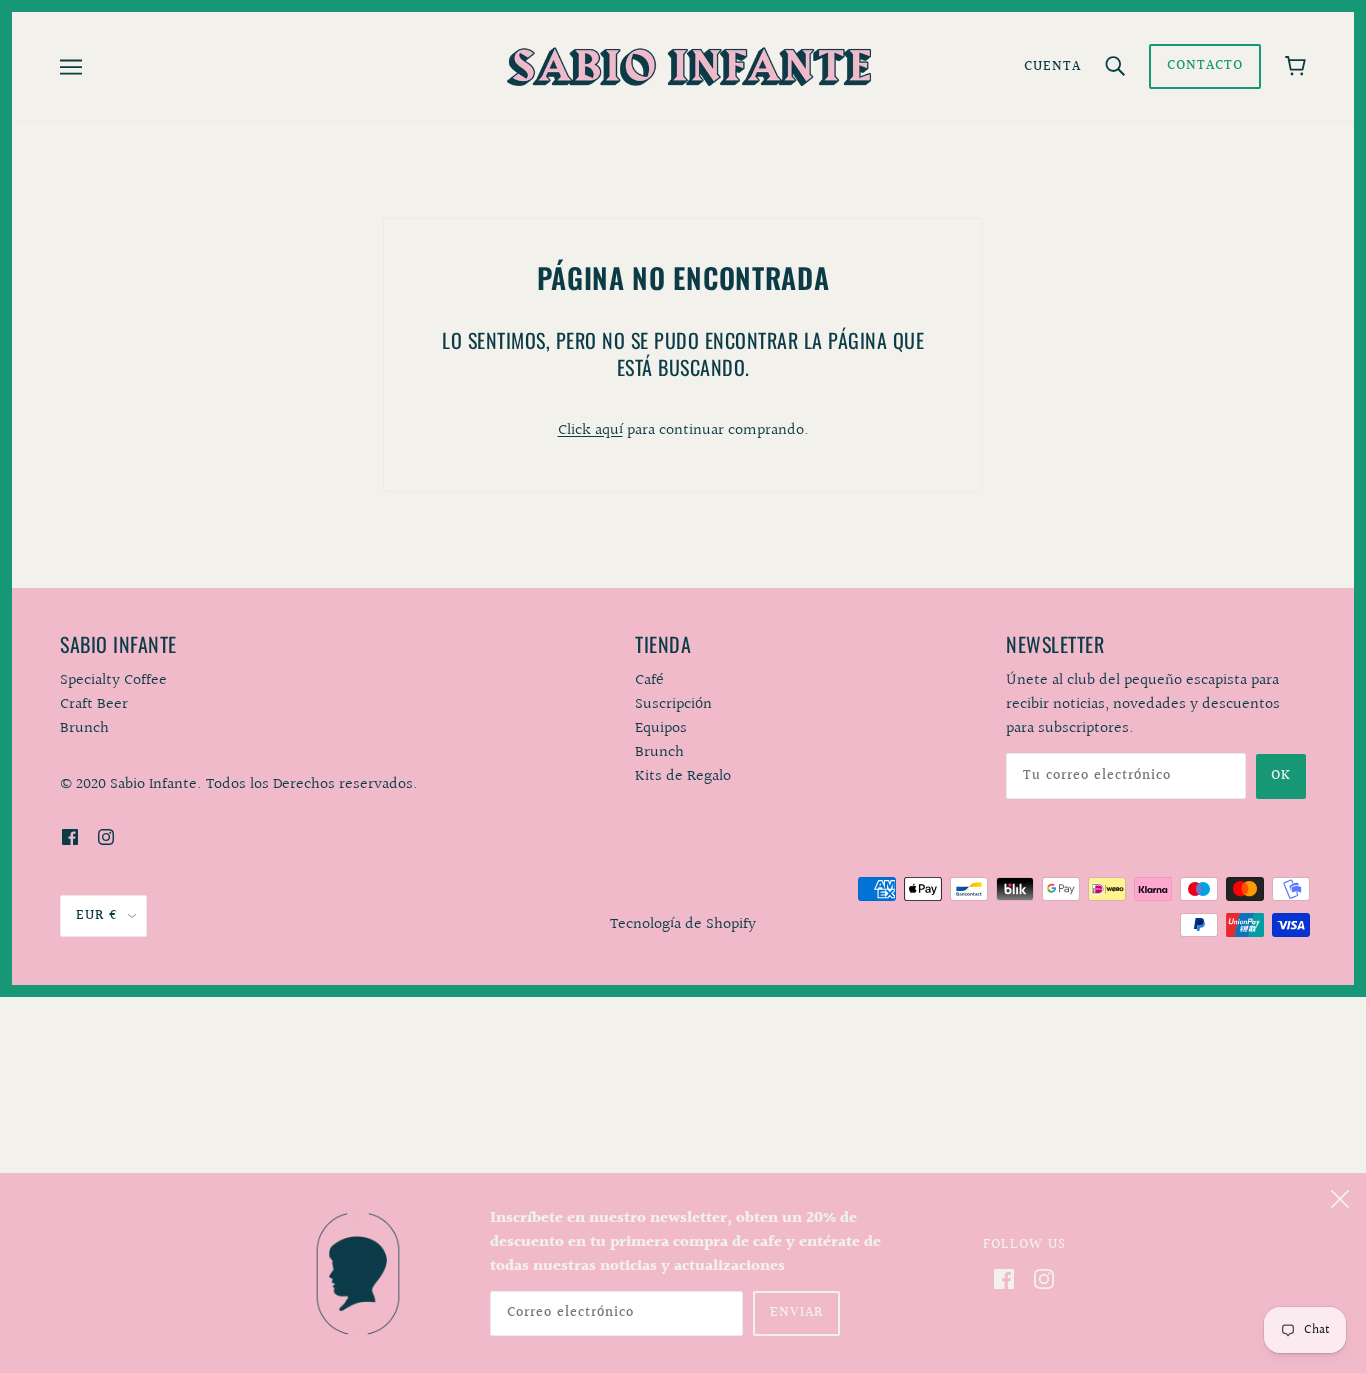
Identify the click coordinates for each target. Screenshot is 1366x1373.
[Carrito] (1295, 66)
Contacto (1205, 66)
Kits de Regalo (683, 776)
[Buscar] (1115, 67)
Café (649, 680)
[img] (70, 837)
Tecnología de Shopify (683, 924)
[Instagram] (1044, 1279)
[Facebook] (1004, 1279)
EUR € (97, 916)
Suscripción (673, 704)
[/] (688, 66)
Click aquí (590, 430)
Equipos (661, 728)
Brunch (659, 752)
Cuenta (1052, 67)
